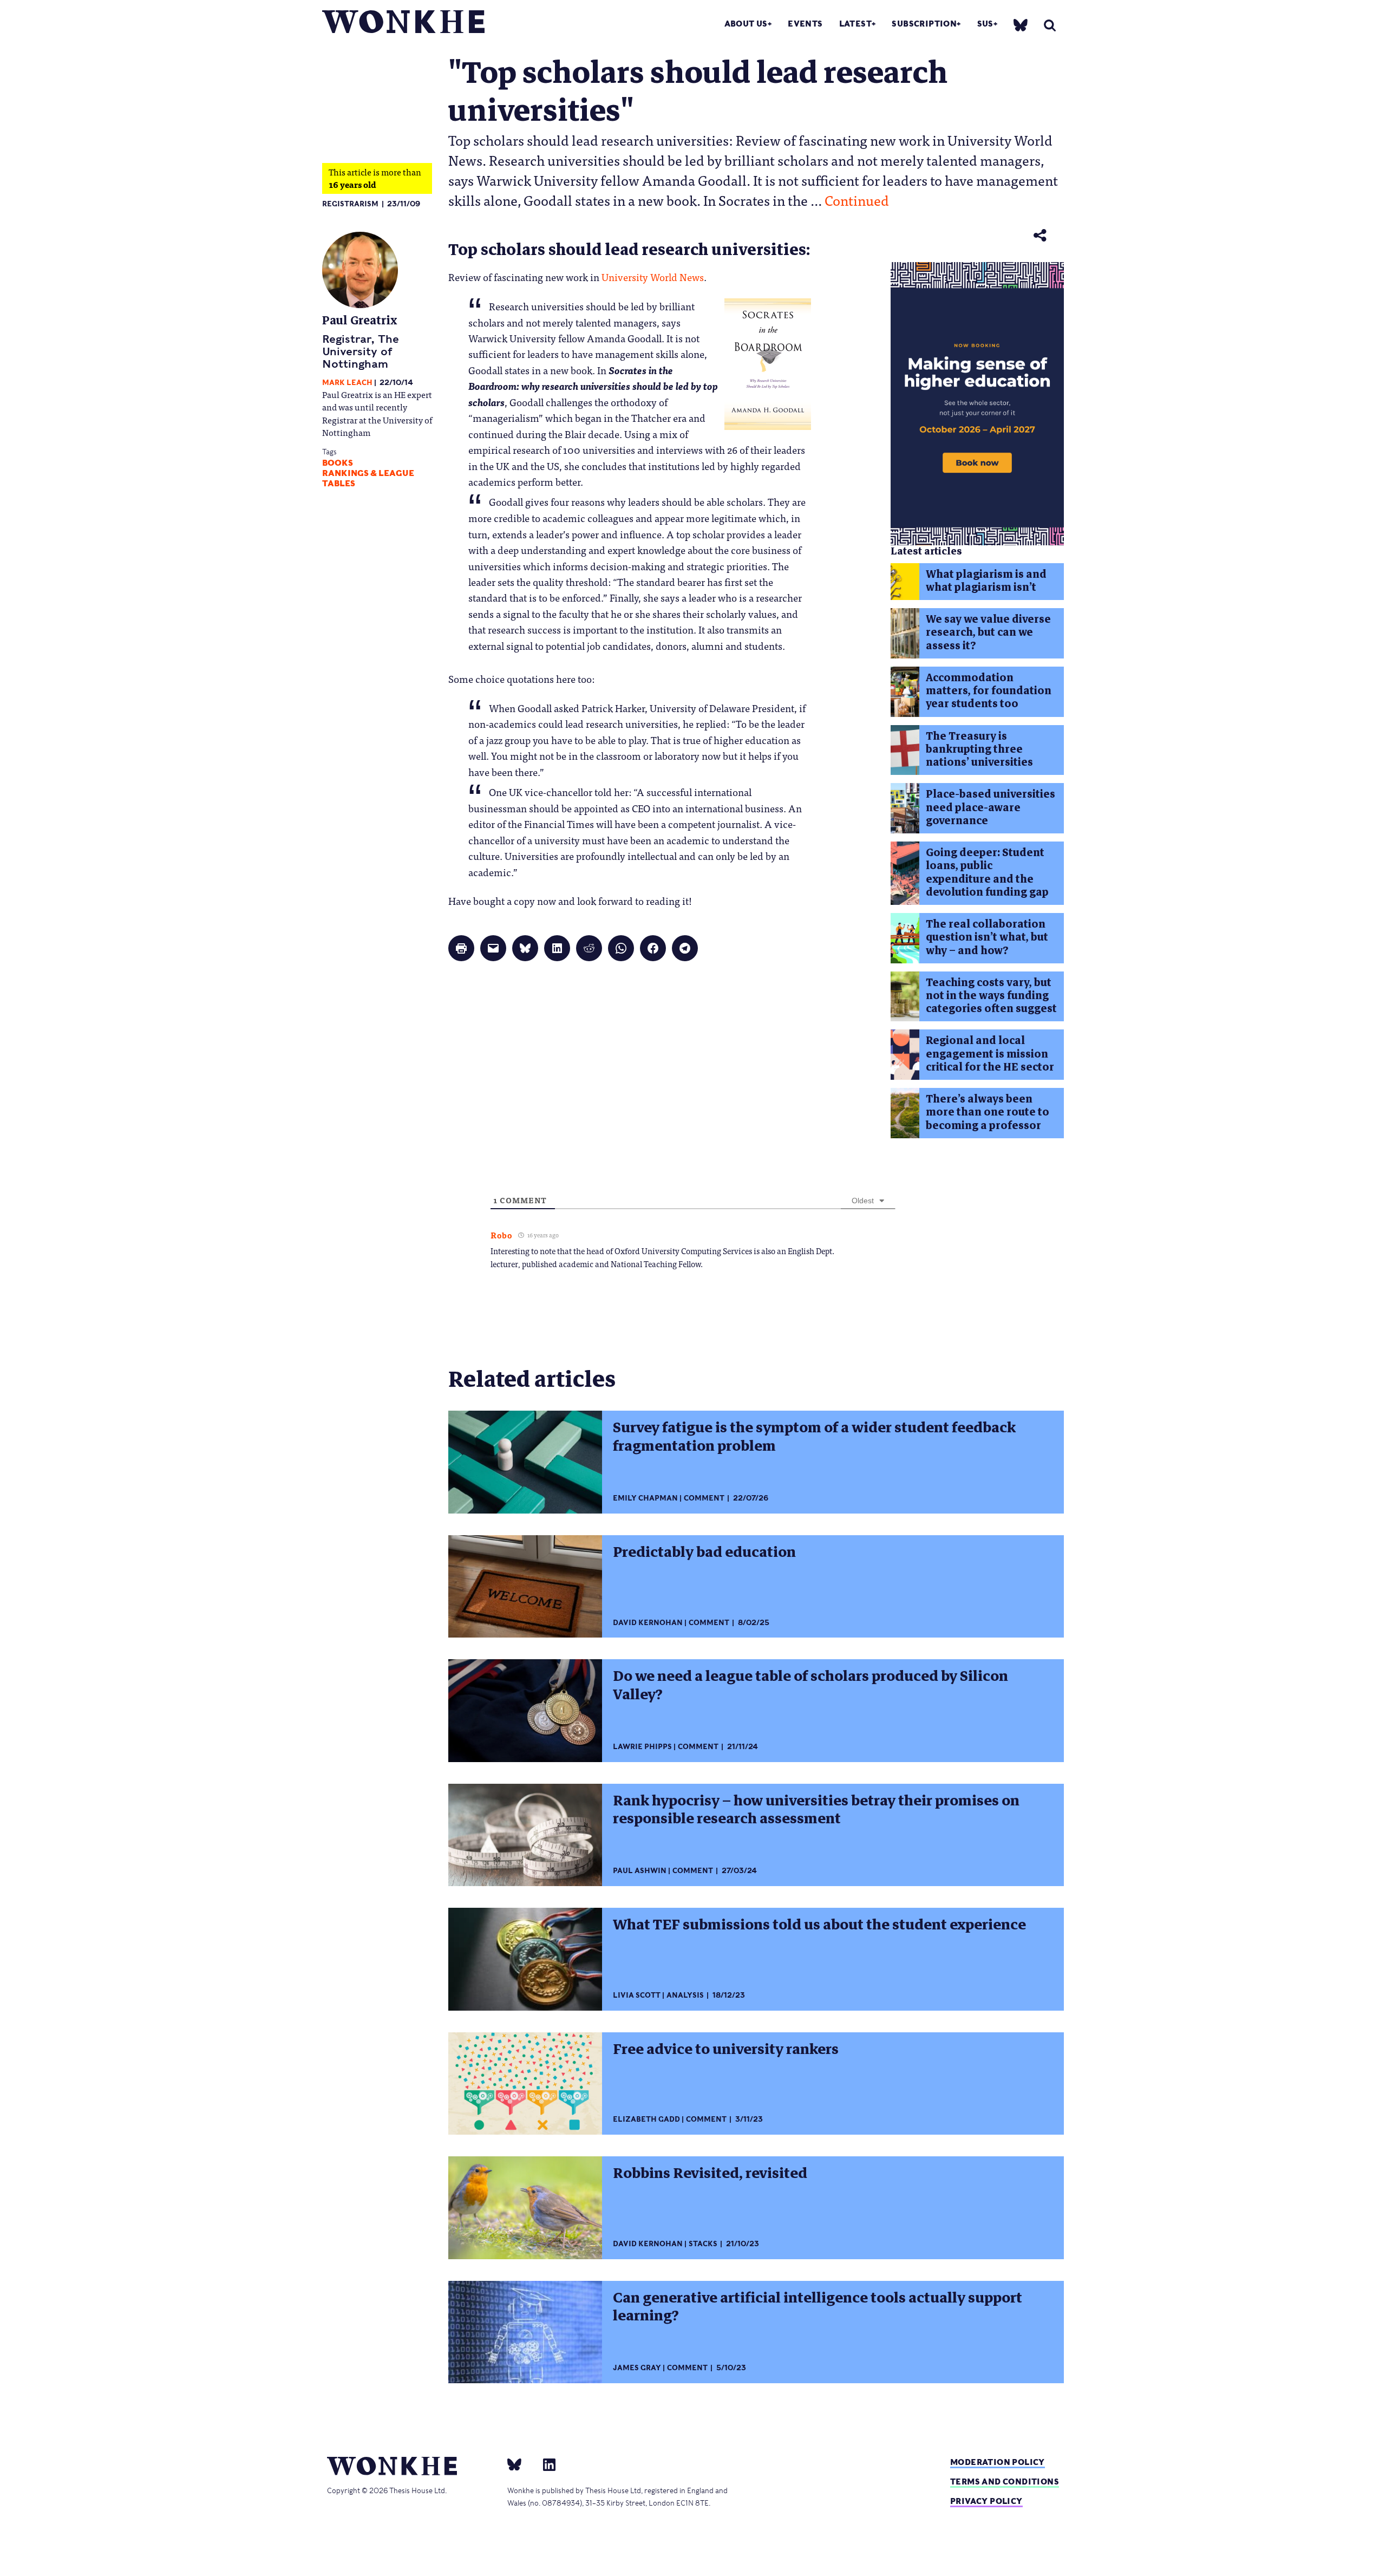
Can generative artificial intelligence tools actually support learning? (818, 2307)
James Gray (637, 2368)
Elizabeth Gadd (646, 2119)
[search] (1050, 25)
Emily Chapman (645, 1498)
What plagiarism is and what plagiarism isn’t (986, 581)
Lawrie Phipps (642, 1747)
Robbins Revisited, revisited (710, 2173)
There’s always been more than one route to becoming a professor (988, 1112)
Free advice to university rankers (726, 2049)
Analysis (685, 1995)
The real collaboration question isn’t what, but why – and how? (987, 937)
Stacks (703, 2244)
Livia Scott (637, 1995)
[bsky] (1021, 25)
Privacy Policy (986, 2501)
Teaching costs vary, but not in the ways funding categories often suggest (991, 996)
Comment (704, 1498)
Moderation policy (998, 2462)
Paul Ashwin (640, 1871)
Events (805, 24)
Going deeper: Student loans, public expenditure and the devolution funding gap (987, 872)
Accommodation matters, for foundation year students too (989, 691)
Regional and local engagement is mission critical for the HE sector (990, 1054)
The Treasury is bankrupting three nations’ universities (979, 749)
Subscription (924, 24)
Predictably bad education (704, 1552)
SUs (985, 24)
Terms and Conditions (1005, 2482)
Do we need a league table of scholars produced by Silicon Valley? (810, 1685)
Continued (857, 200)
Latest (855, 24)
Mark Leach (347, 383)
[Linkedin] (545, 2464)
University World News (653, 277)
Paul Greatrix (360, 320)
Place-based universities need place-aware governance (991, 807)
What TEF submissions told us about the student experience (819, 1925)
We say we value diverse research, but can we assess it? (988, 632)
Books (338, 463)
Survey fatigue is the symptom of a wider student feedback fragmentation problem (814, 1436)
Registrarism (350, 204)
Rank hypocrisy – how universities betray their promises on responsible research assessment (816, 1809)
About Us (746, 24)
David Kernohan (648, 1623)
